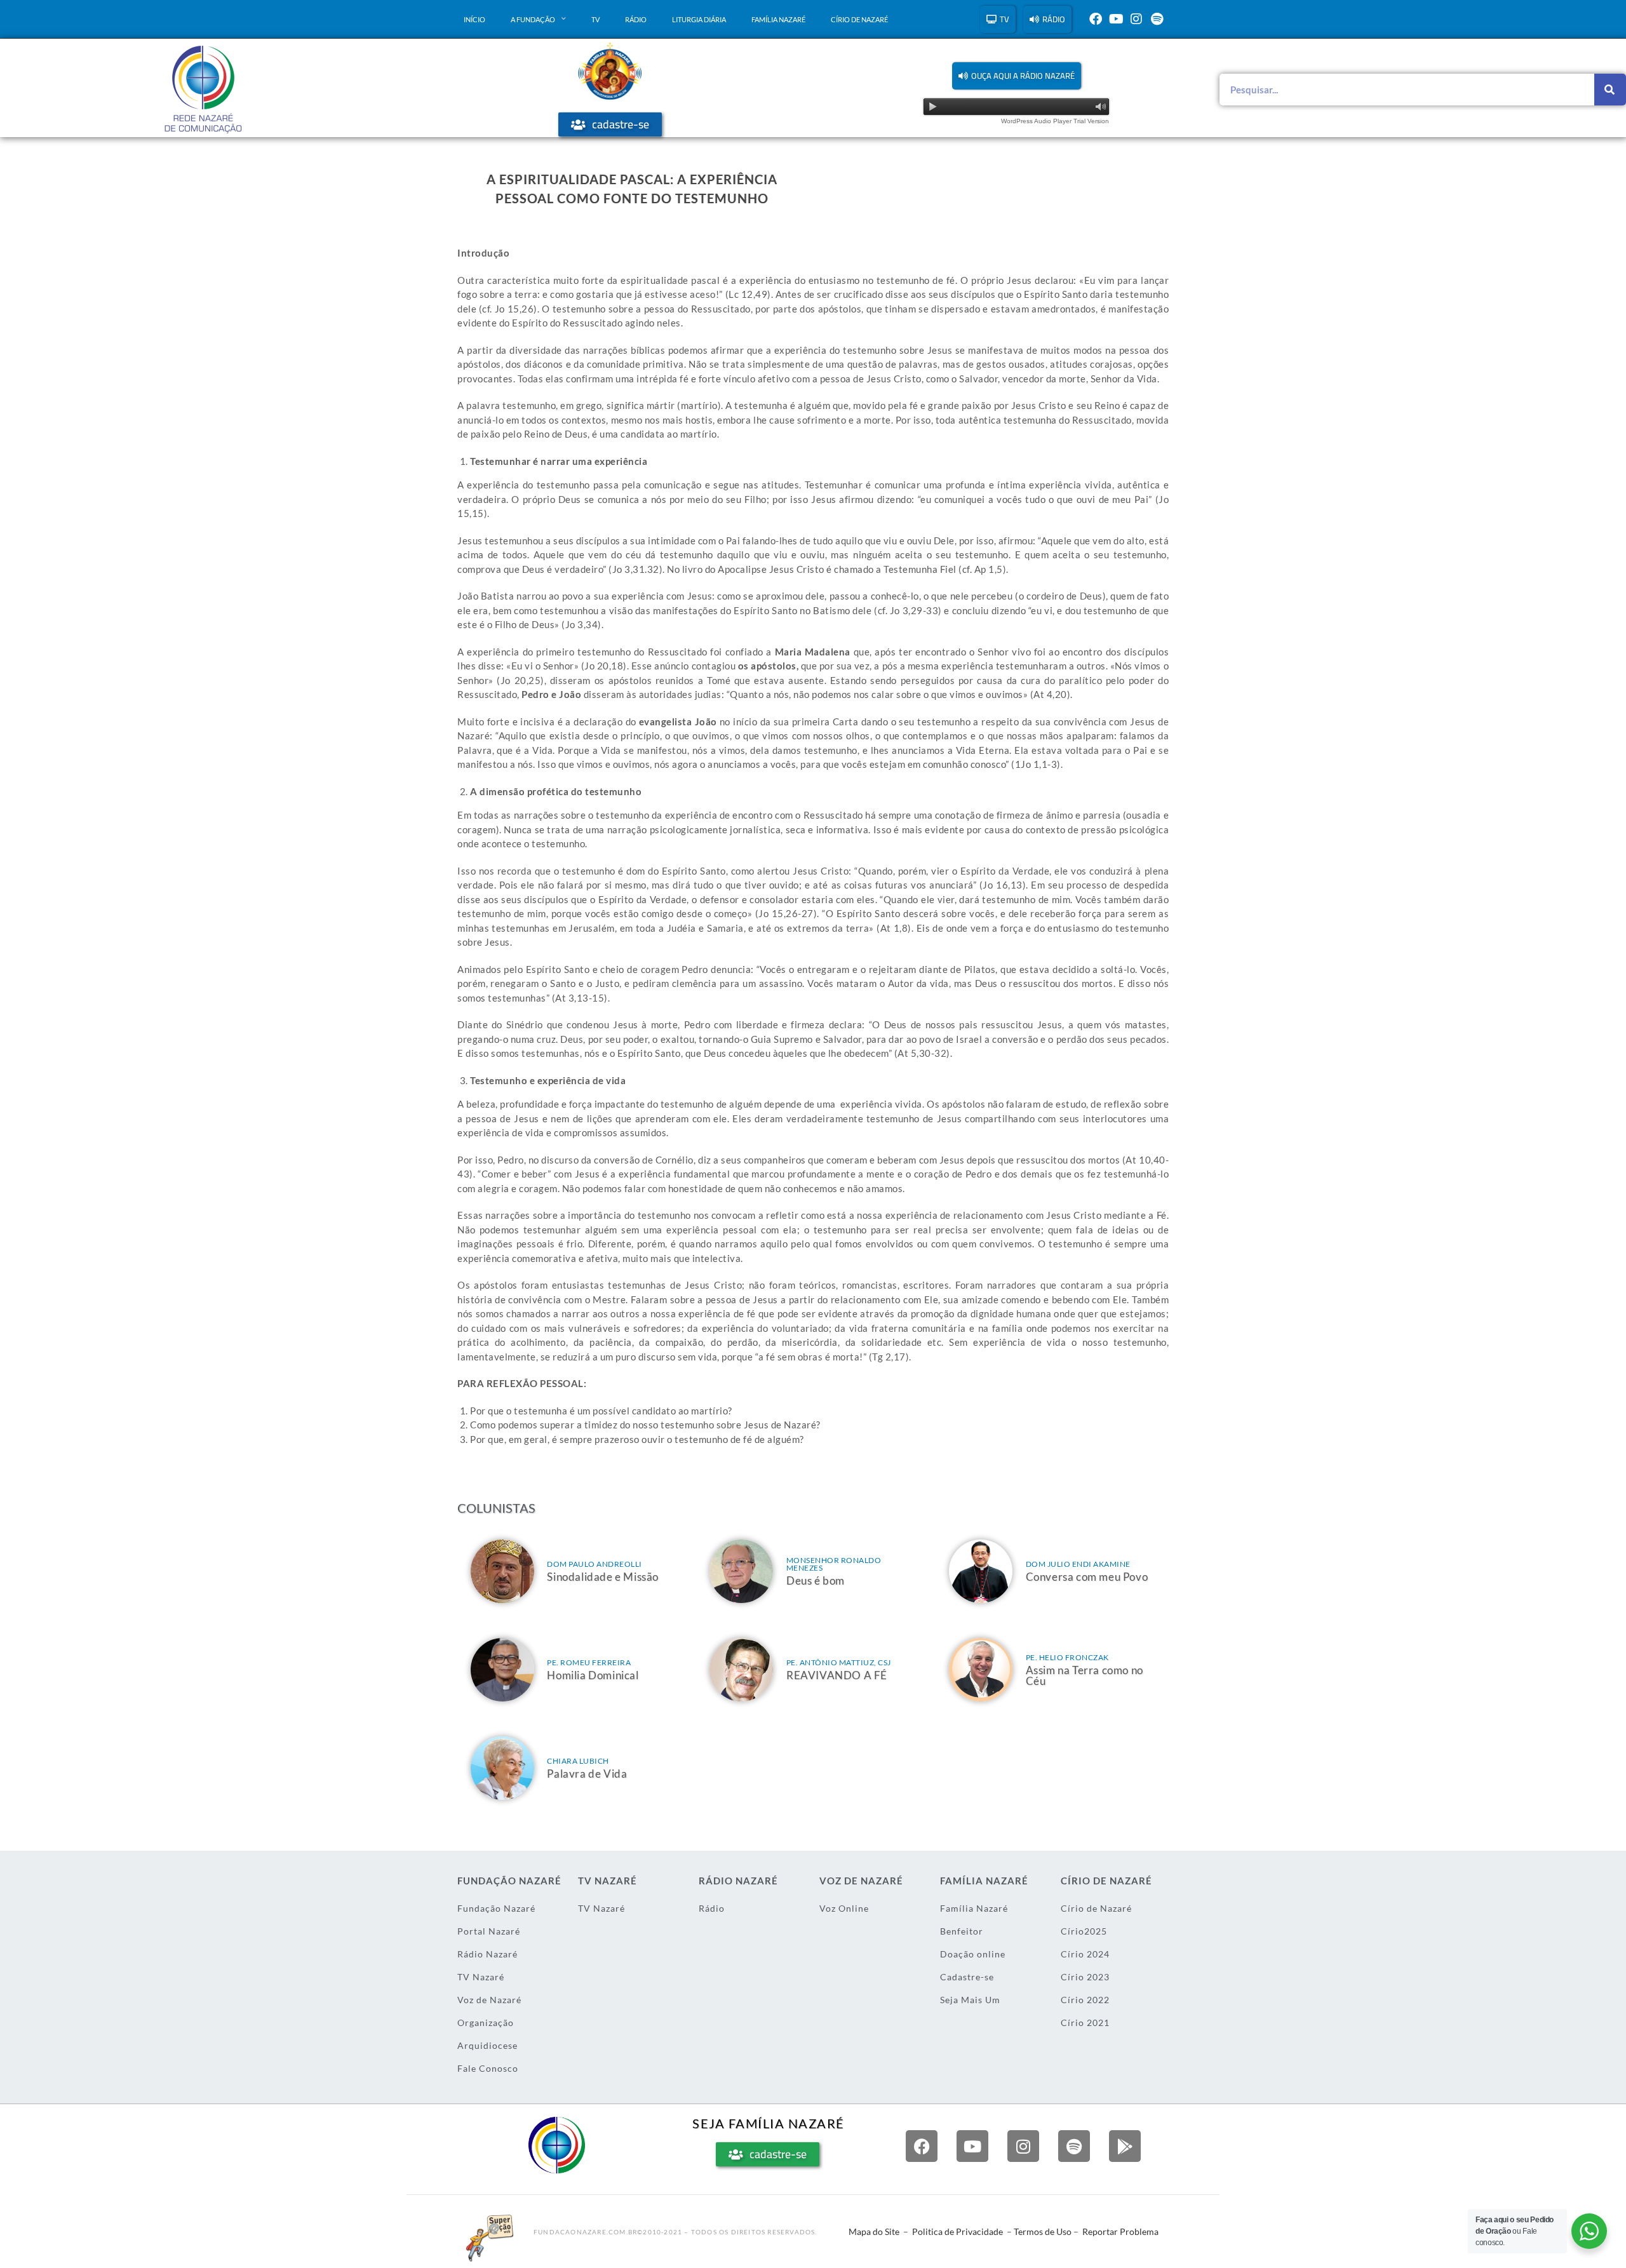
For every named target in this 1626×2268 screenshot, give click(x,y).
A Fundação (533, 19)
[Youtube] (1116, 19)
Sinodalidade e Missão (603, 1577)
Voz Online (844, 1908)
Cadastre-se (967, 1977)
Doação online (973, 1954)
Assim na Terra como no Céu (1085, 1675)
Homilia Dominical (593, 1675)
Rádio (636, 19)
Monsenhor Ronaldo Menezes (834, 1564)
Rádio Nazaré (487, 1954)
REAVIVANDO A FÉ (837, 1675)
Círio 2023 (1085, 1977)
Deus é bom (816, 1580)
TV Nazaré (481, 1977)
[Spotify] (1157, 19)
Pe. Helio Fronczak (1067, 1657)
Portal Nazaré (489, 1931)
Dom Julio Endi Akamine (1078, 1564)
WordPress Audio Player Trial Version (1055, 121)
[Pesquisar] (1610, 90)
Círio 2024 (1085, 1954)
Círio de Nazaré (859, 19)
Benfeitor (962, 1931)
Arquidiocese (487, 2045)
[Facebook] (1096, 19)
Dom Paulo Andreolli (595, 1564)
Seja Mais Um (970, 2000)
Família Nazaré (778, 19)
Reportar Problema (1120, 2231)
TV (595, 19)
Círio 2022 (1085, 2000)
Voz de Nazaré (489, 2000)
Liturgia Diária (699, 19)
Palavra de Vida (587, 1774)
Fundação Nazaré (496, 1908)
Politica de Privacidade (957, 2231)
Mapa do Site (874, 2231)
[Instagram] (1136, 19)
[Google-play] (1125, 2146)
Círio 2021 (1085, 2023)
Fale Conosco (488, 2068)
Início (474, 19)
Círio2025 (1084, 1931)
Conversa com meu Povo (1087, 1577)
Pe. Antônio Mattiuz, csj (839, 1662)
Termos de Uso (1043, 2231)
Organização (486, 2023)
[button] (1017, 76)
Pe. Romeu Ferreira (589, 1662)
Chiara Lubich (578, 1761)
